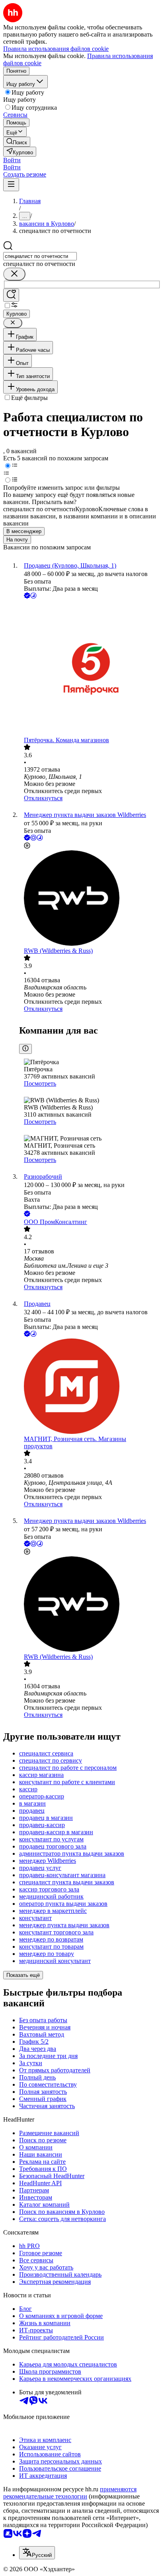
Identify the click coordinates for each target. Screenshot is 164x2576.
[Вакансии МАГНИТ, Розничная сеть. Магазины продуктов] (90, 1387)
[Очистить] (14, 274)
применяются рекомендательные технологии (70, 2493)
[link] (17, 142)
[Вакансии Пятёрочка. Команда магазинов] (90, 668)
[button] (12, 160)
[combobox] (40, 256)
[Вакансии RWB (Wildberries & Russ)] (90, 899)
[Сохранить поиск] (11, 295)
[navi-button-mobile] (11, 185)
